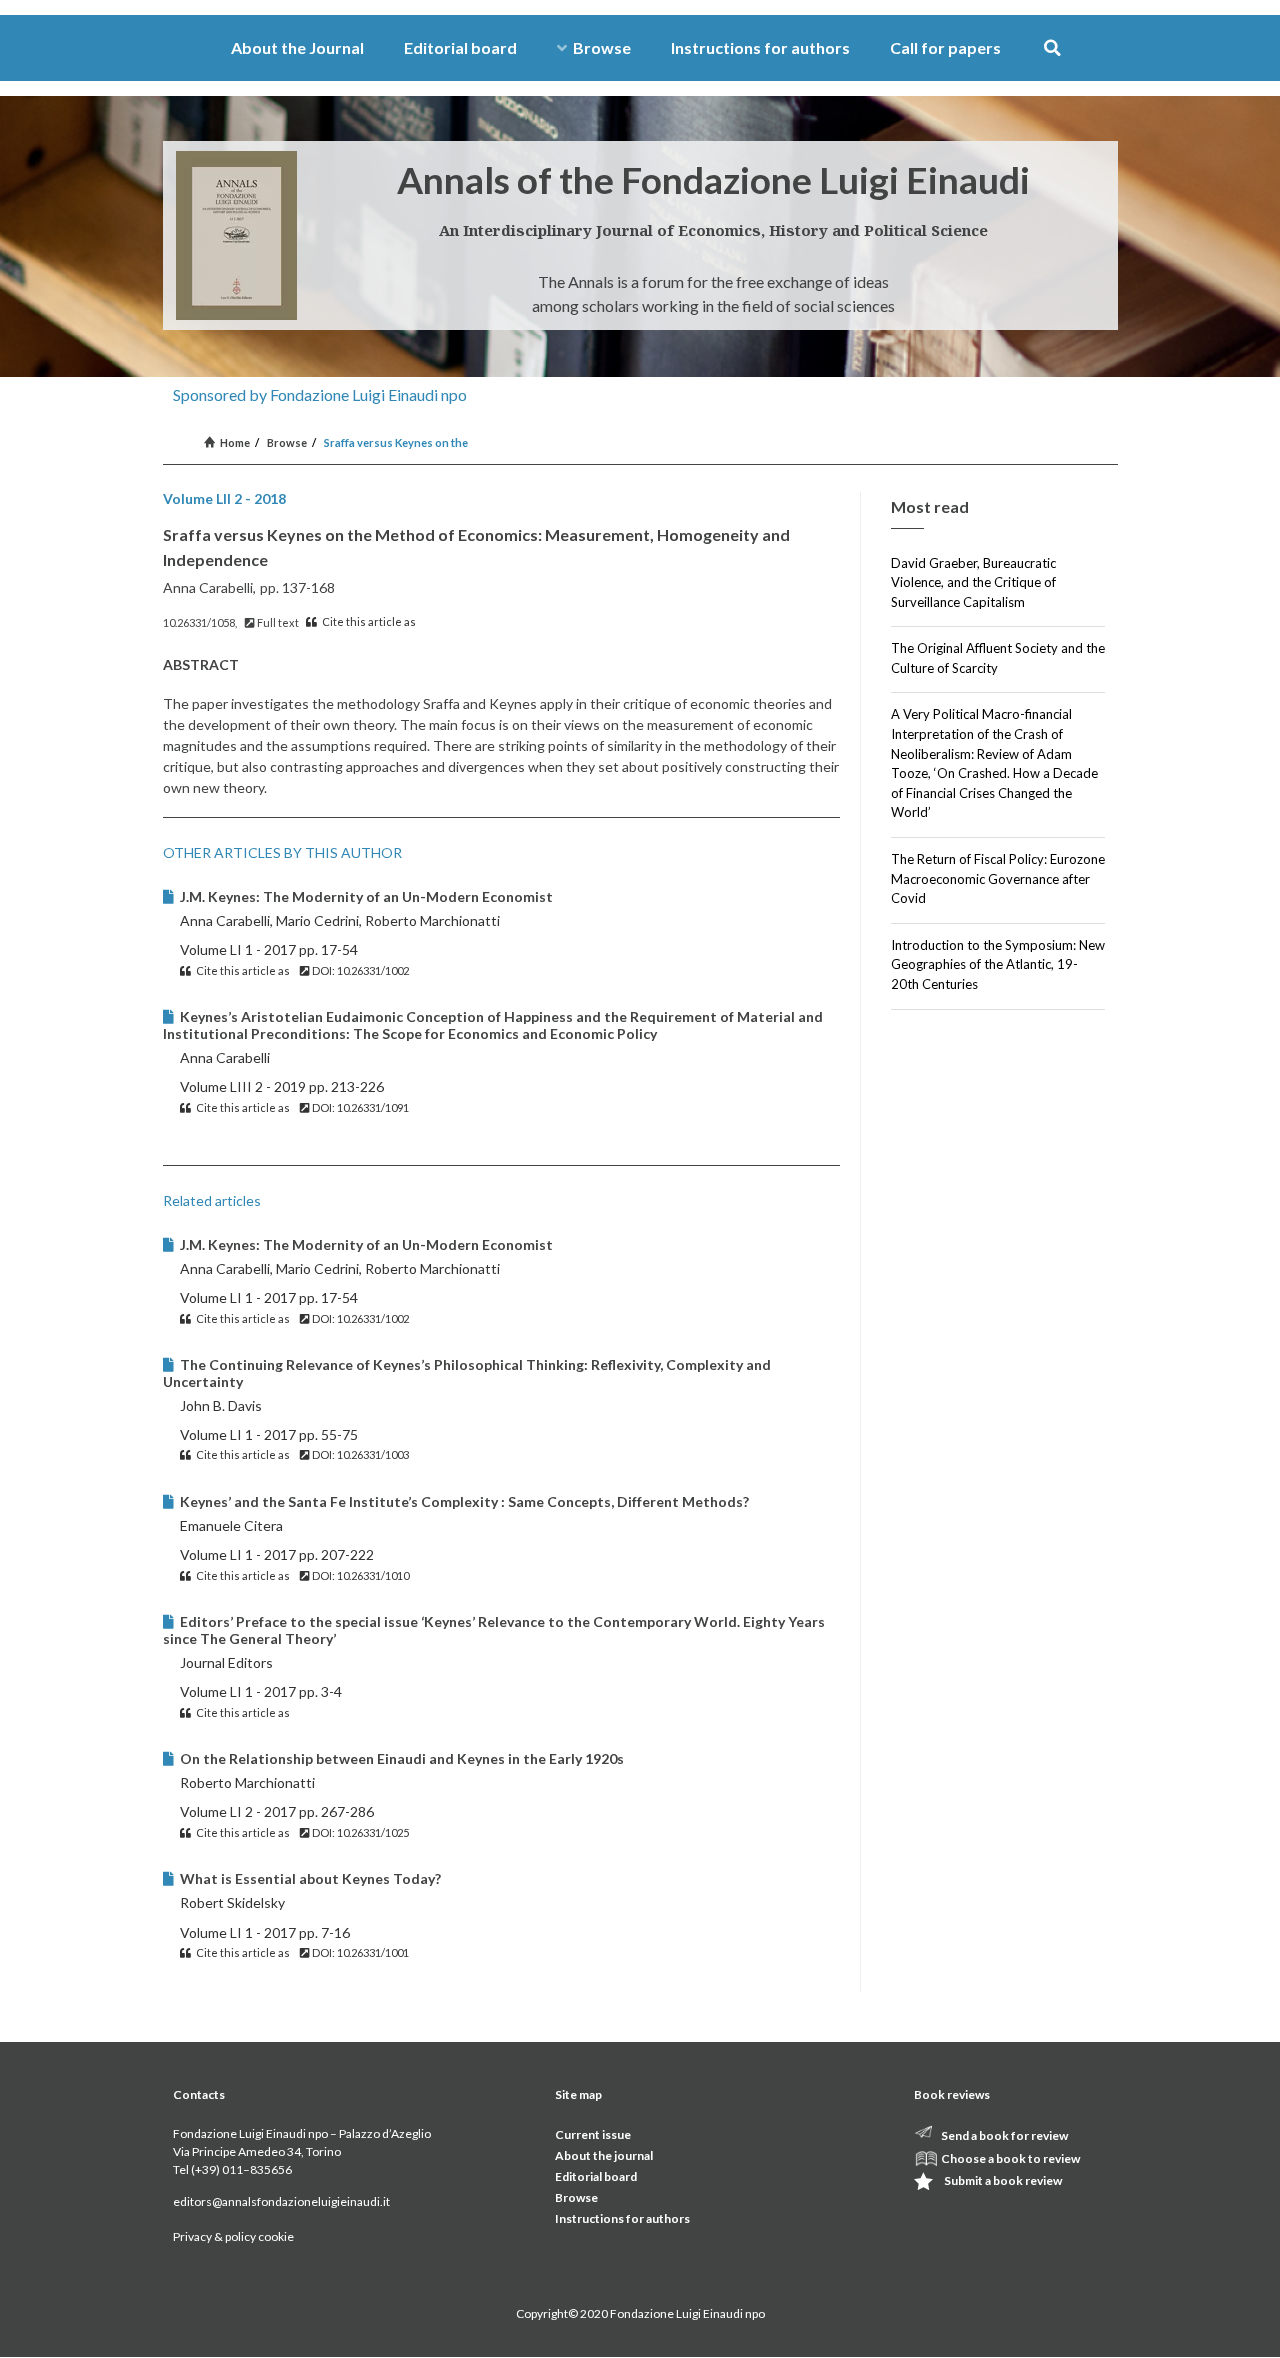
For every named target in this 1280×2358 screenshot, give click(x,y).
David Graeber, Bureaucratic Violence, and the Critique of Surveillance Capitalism (973, 582)
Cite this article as (368, 621)
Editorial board (460, 47)
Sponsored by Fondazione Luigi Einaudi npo (320, 394)
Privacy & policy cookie (233, 2236)
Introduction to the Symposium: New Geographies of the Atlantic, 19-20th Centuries (998, 964)
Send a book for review (1004, 2135)
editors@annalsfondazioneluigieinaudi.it (281, 2201)
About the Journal (297, 47)
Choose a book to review (1010, 2158)
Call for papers (945, 47)
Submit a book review (1003, 2180)
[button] (1052, 48)
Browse (602, 47)
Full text (277, 622)
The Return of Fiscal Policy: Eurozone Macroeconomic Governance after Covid (998, 878)
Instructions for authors (760, 47)
